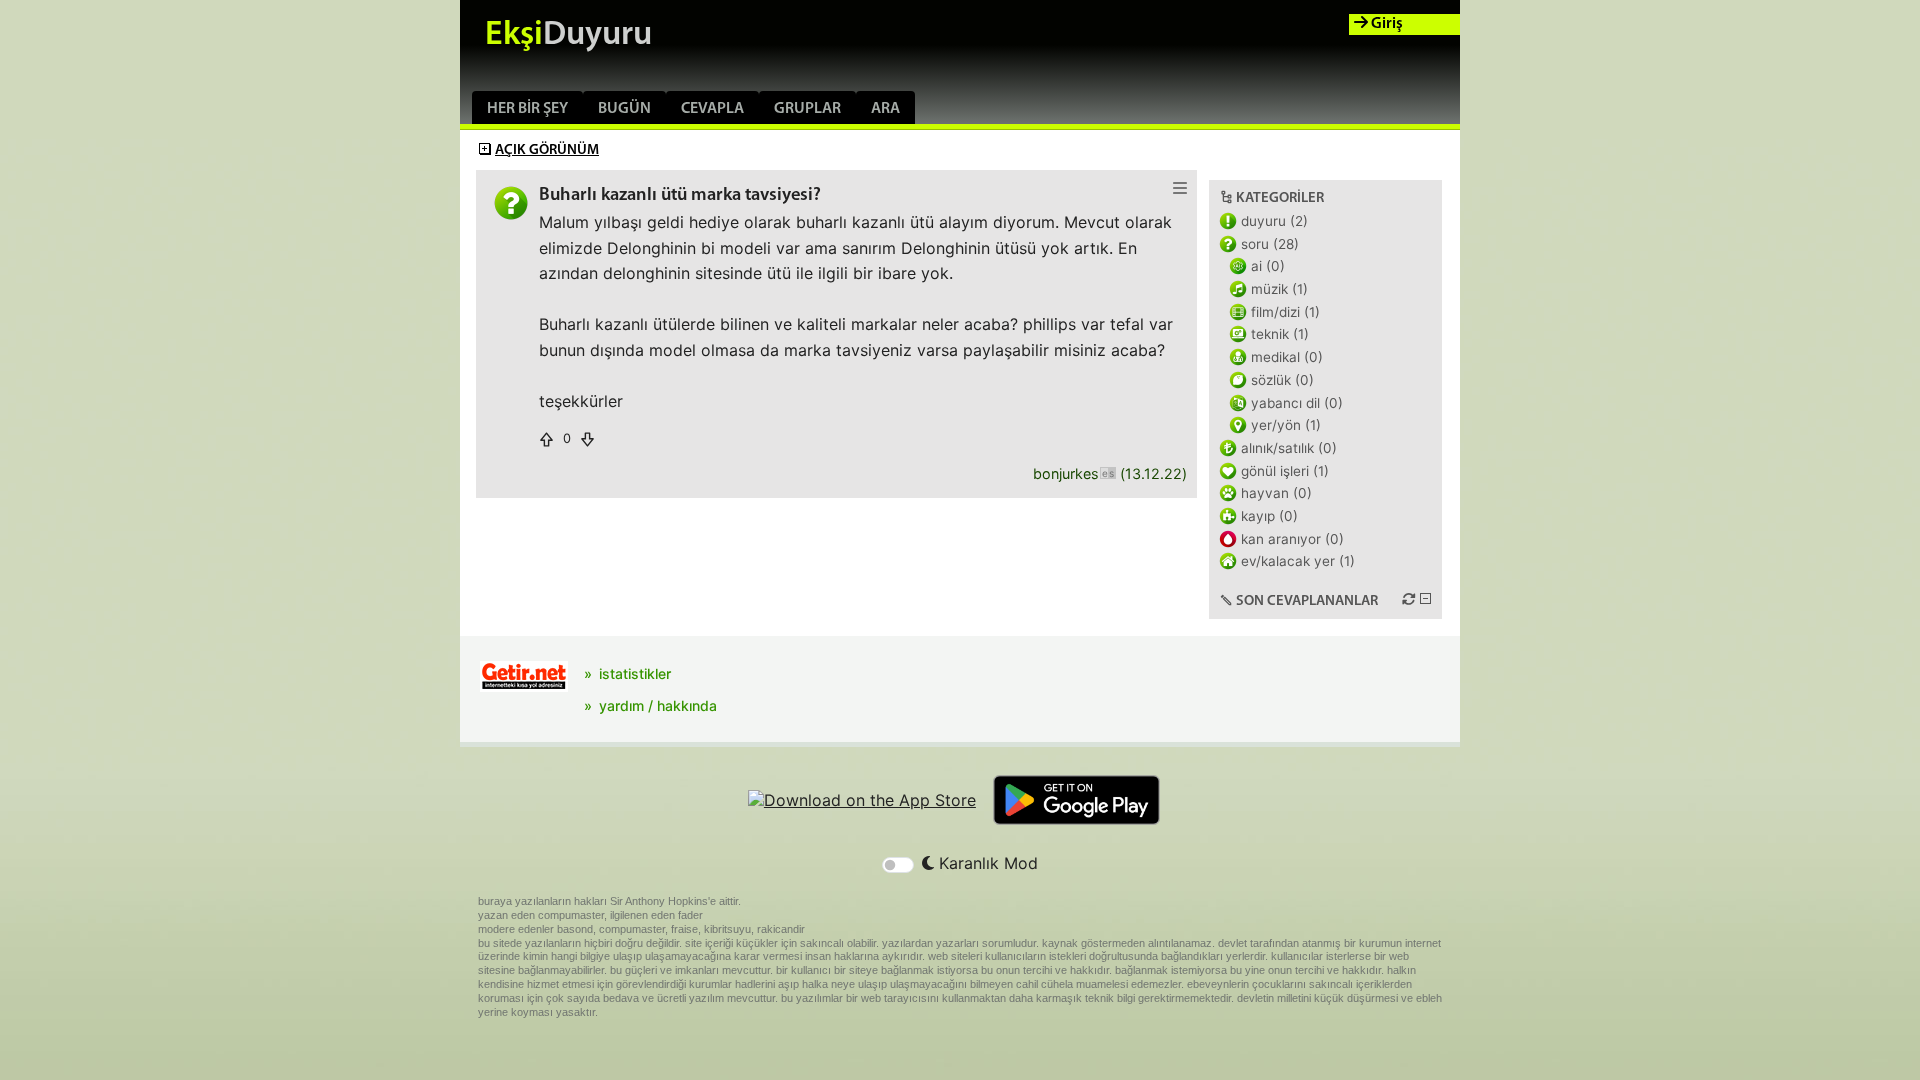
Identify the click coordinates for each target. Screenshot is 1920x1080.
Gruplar (807, 109)
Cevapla (712, 109)
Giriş (1385, 24)
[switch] (898, 865)
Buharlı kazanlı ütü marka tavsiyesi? (680, 195)
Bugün (624, 109)
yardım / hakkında (658, 705)
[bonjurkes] (1107, 474)
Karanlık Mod (986, 863)
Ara (885, 109)
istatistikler (635, 673)
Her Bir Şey (527, 109)
